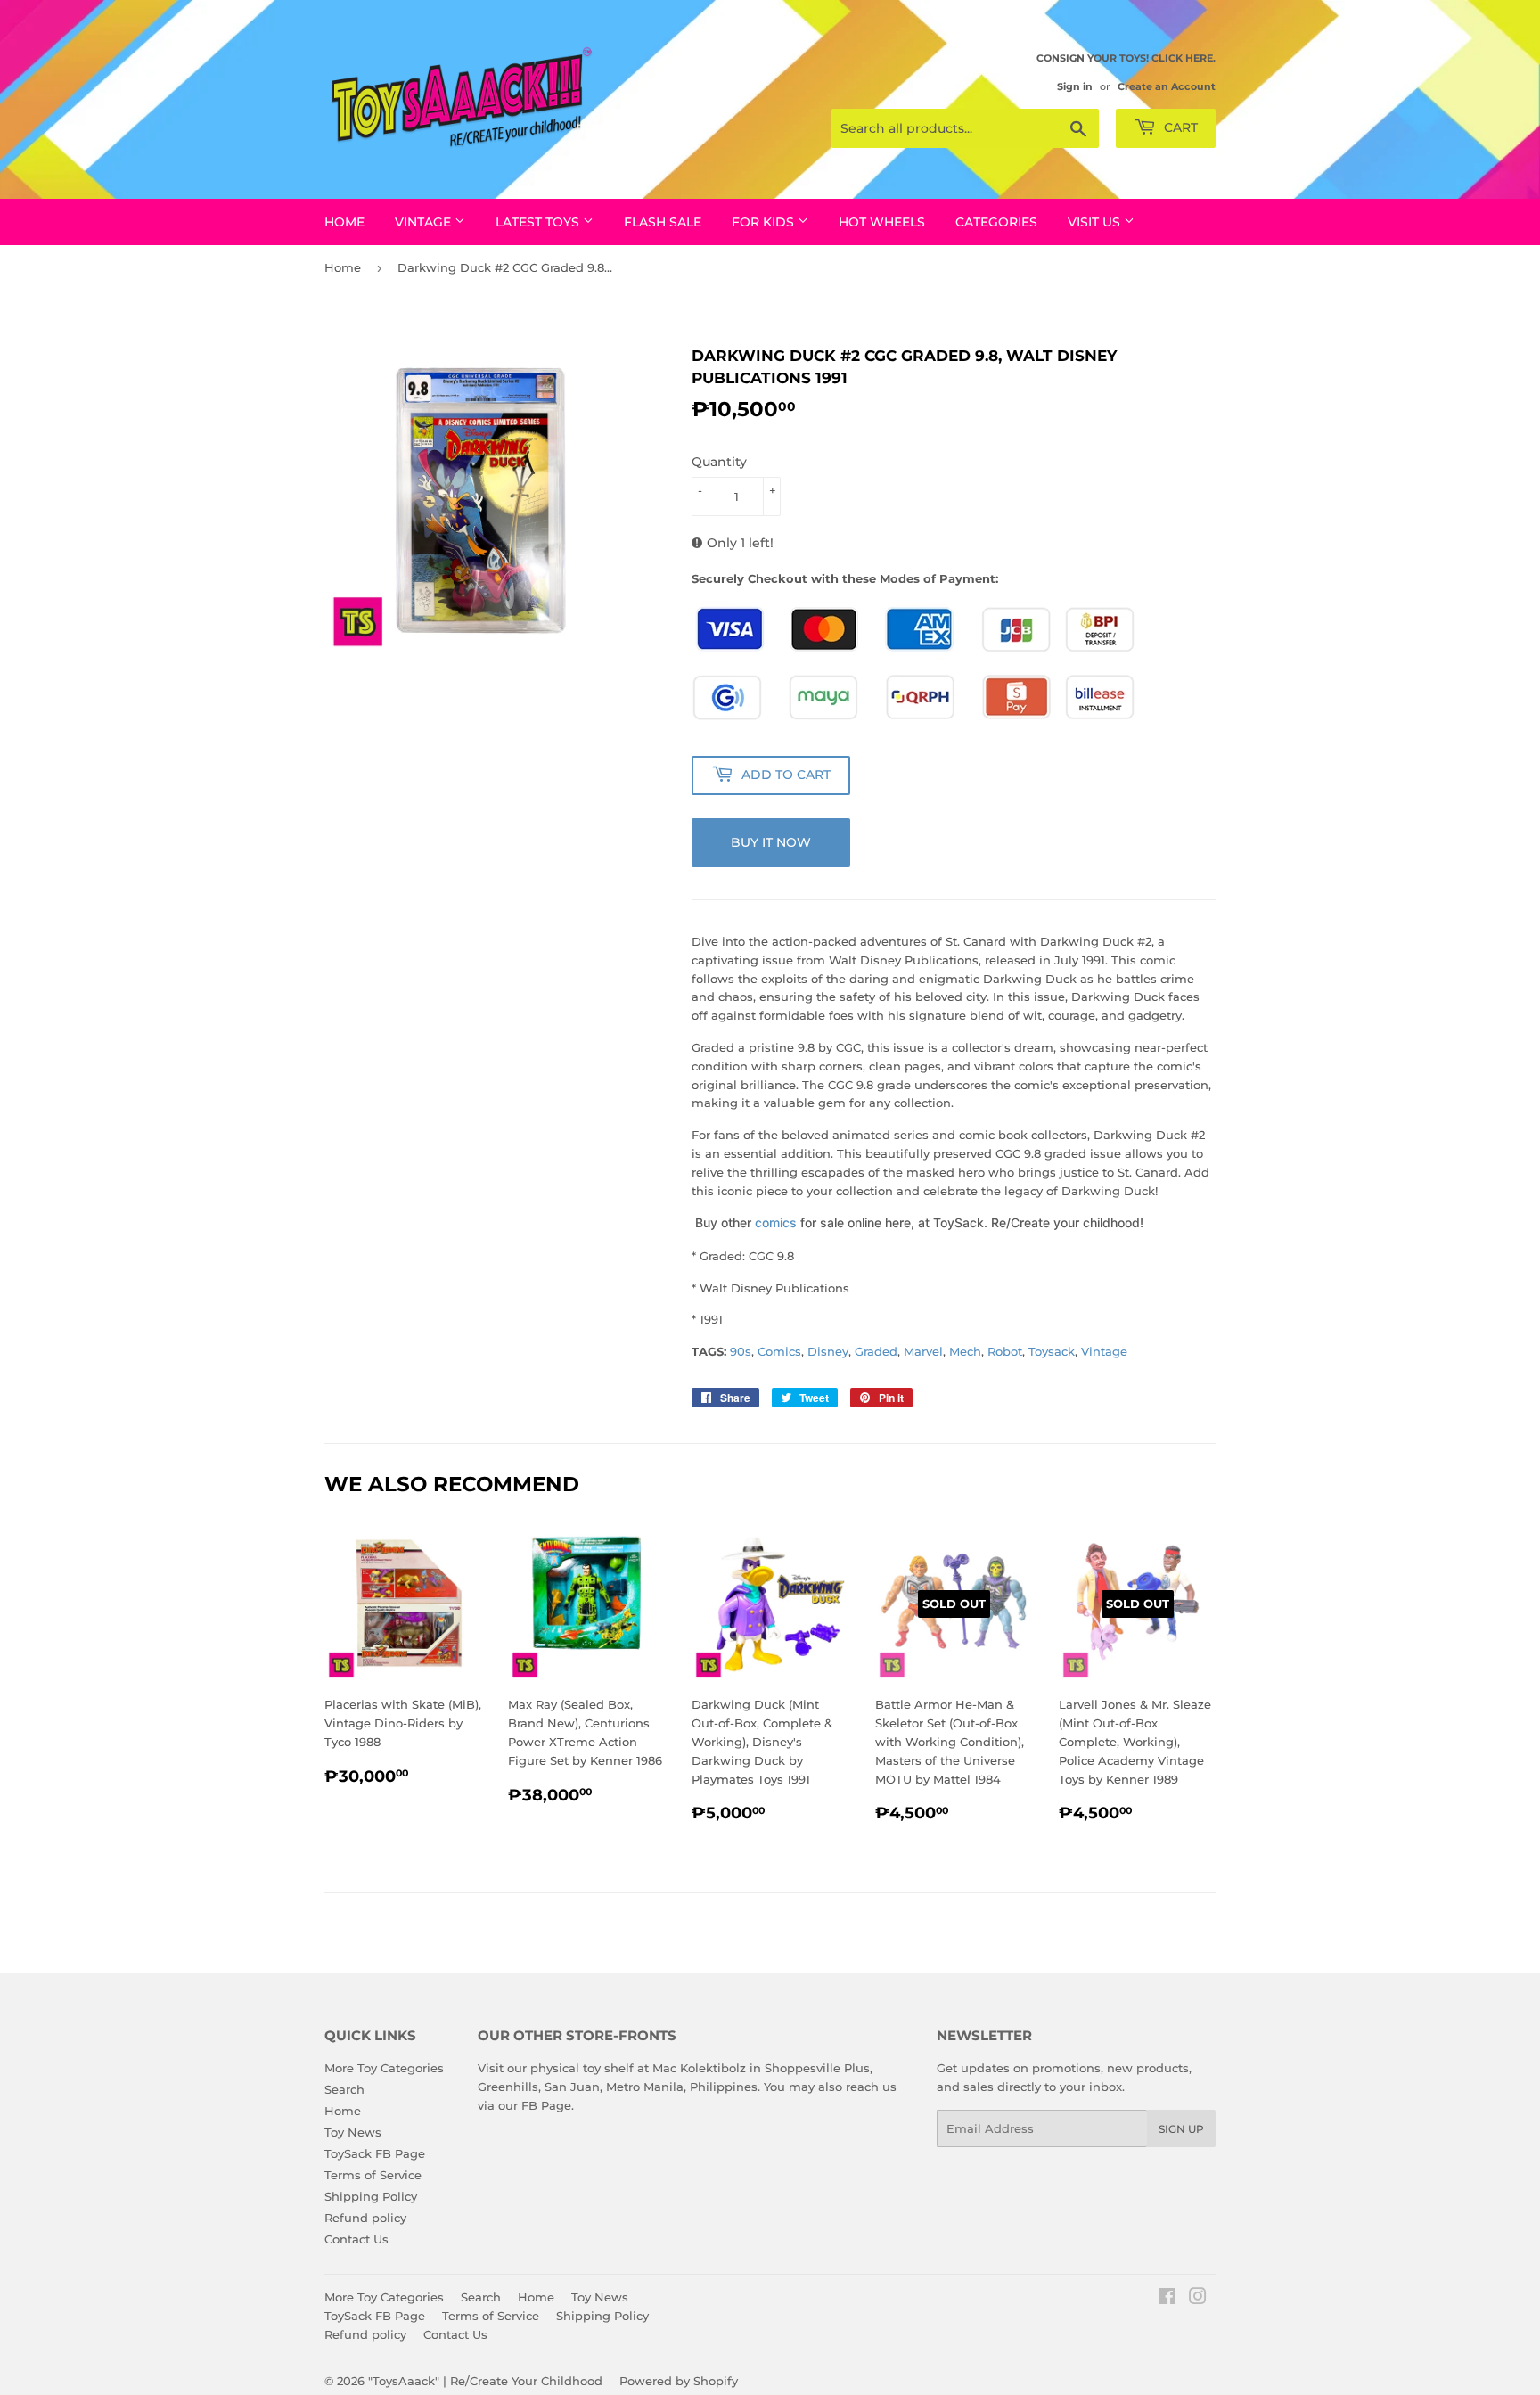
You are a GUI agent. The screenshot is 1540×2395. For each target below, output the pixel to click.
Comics (779, 1351)
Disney (828, 1351)
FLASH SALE (663, 222)
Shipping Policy (371, 2196)
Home (344, 222)
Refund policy (365, 2218)
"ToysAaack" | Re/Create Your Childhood (485, 2381)
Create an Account (1167, 86)
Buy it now (771, 842)
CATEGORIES (996, 222)
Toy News (353, 2132)
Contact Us (356, 2239)
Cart (1179, 127)
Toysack (1052, 1351)
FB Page (546, 2105)
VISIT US (1096, 222)
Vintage (1104, 1351)
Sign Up (1181, 2129)
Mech (965, 1351)
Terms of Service (373, 2175)
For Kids (765, 222)
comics (776, 1222)
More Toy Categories (384, 2068)
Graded (876, 1351)
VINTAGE (425, 222)
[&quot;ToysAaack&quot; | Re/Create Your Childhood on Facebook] (1167, 2299)
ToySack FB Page (375, 2153)
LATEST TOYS (539, 222)
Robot (1005, 1351)
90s (741, 1351)
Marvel (923, 1351)
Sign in (1075, 86)
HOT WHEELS (882, 222)
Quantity (719, 462)
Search (344, 2089)
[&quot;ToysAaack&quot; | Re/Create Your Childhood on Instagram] (1198, 2299)
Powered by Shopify (679, 2381)
